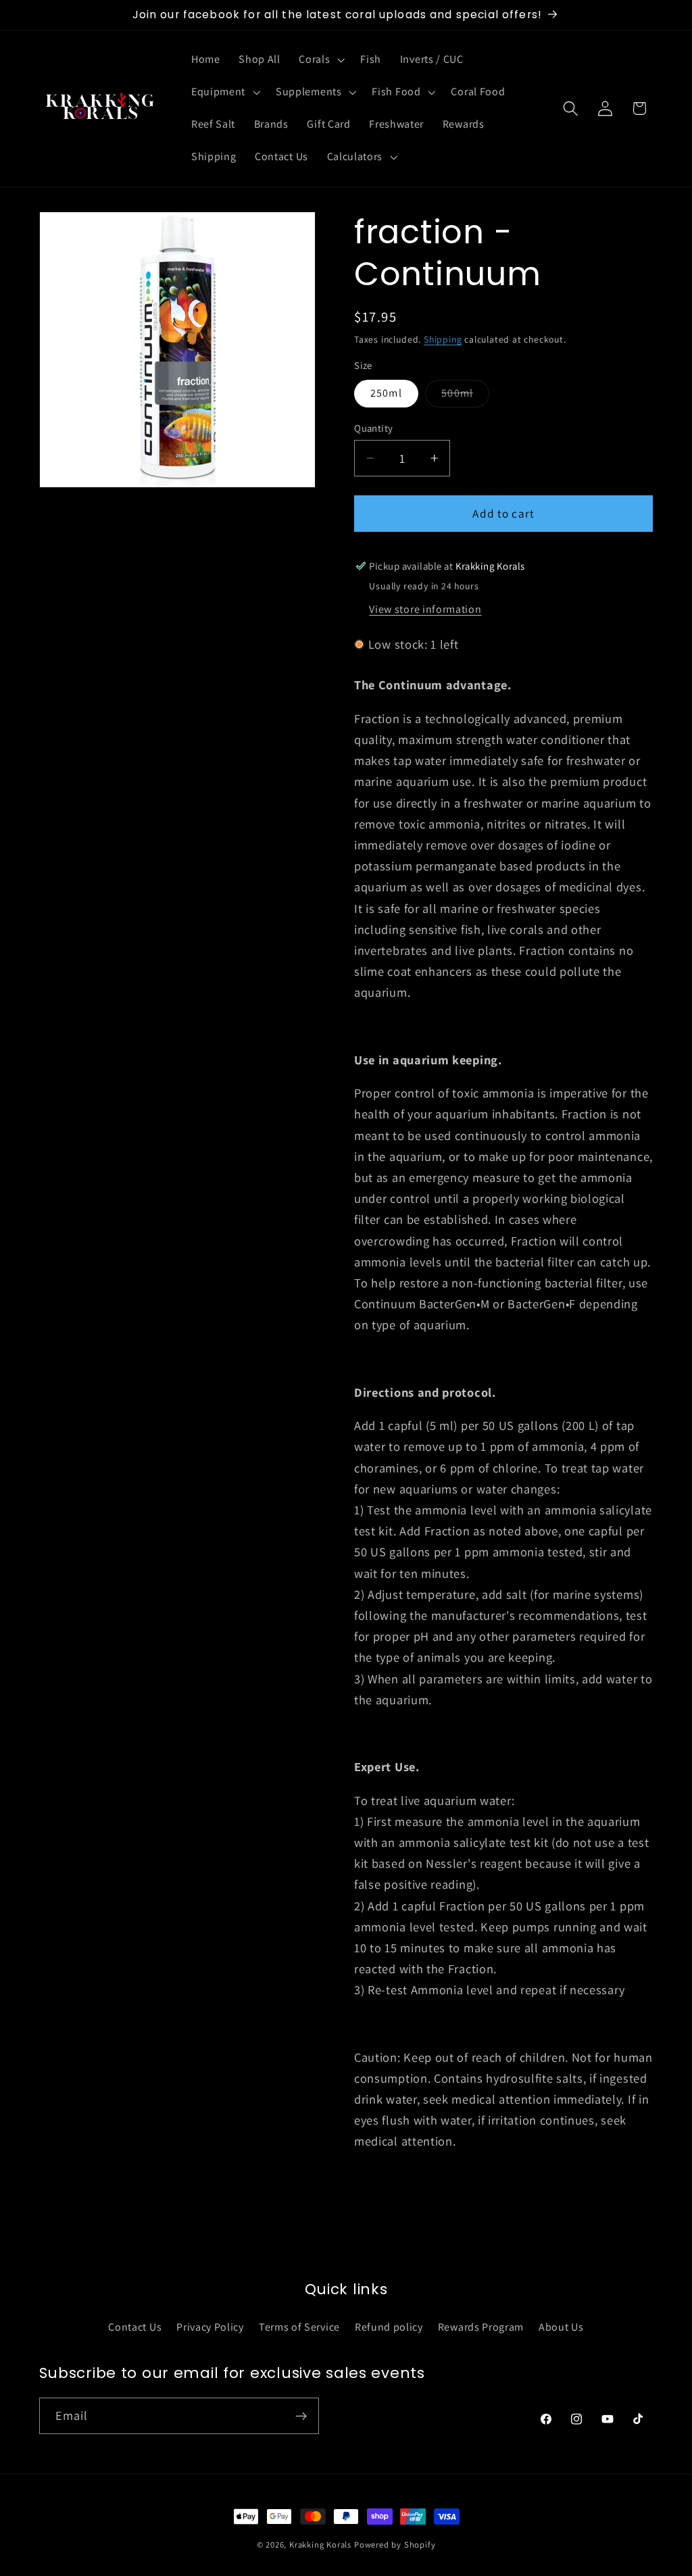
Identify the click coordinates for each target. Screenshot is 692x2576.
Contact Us (135, 2327)
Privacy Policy (210, 2327)
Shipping (443, 339)
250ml (386, 393)
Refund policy (389, 2327)
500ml (465, 396)
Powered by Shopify (395, 2545)
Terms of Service (299, 2327)
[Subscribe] (301, 2416)
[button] (321, 60)
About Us (561, 2327)
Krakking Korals (320, 2545)
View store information (425, 609)
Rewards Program (481, 2327)
